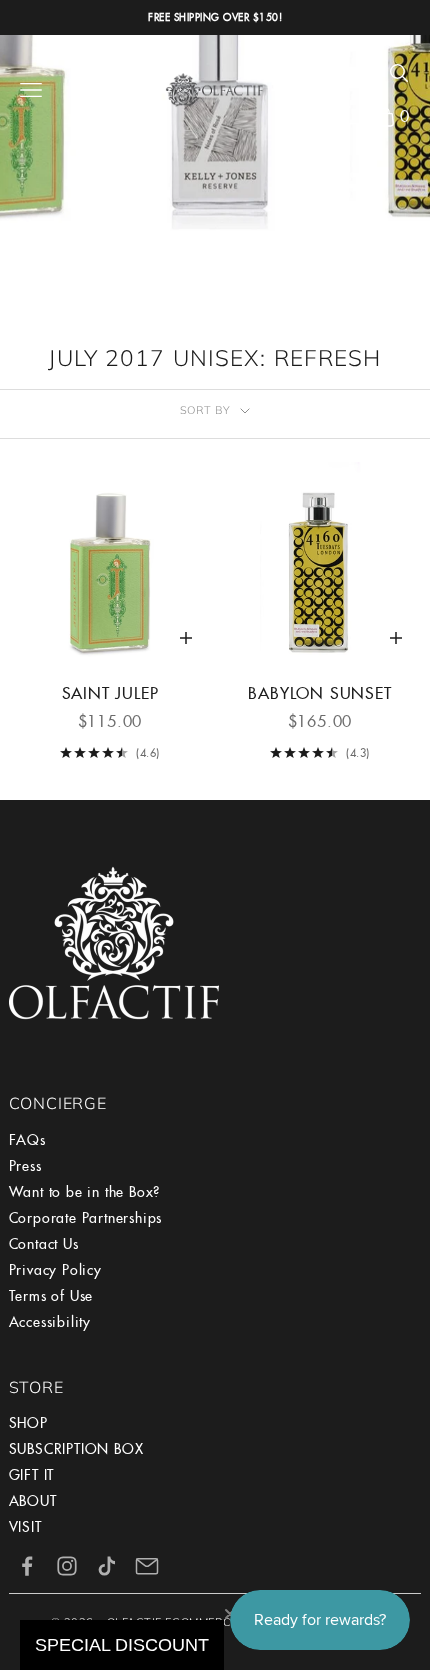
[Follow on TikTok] (107, 1566)
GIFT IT (32, 1475)
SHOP (28, 1423)
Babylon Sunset (319, 693)
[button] (325, 73)
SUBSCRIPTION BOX (76, 1449)
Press (25, 1166)
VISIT (25, 1527)
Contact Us (44, 1244)
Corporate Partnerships (86, 1218)
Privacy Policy (55, 1270)
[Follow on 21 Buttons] (147, 1566)
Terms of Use (51, 1296)
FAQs (27, 1140)
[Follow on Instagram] (67, 1566)
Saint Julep (110, 693)
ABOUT (33, 1501)
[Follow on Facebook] (27, 1566)
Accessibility (50, 1322)
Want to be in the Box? (85, 1192)
